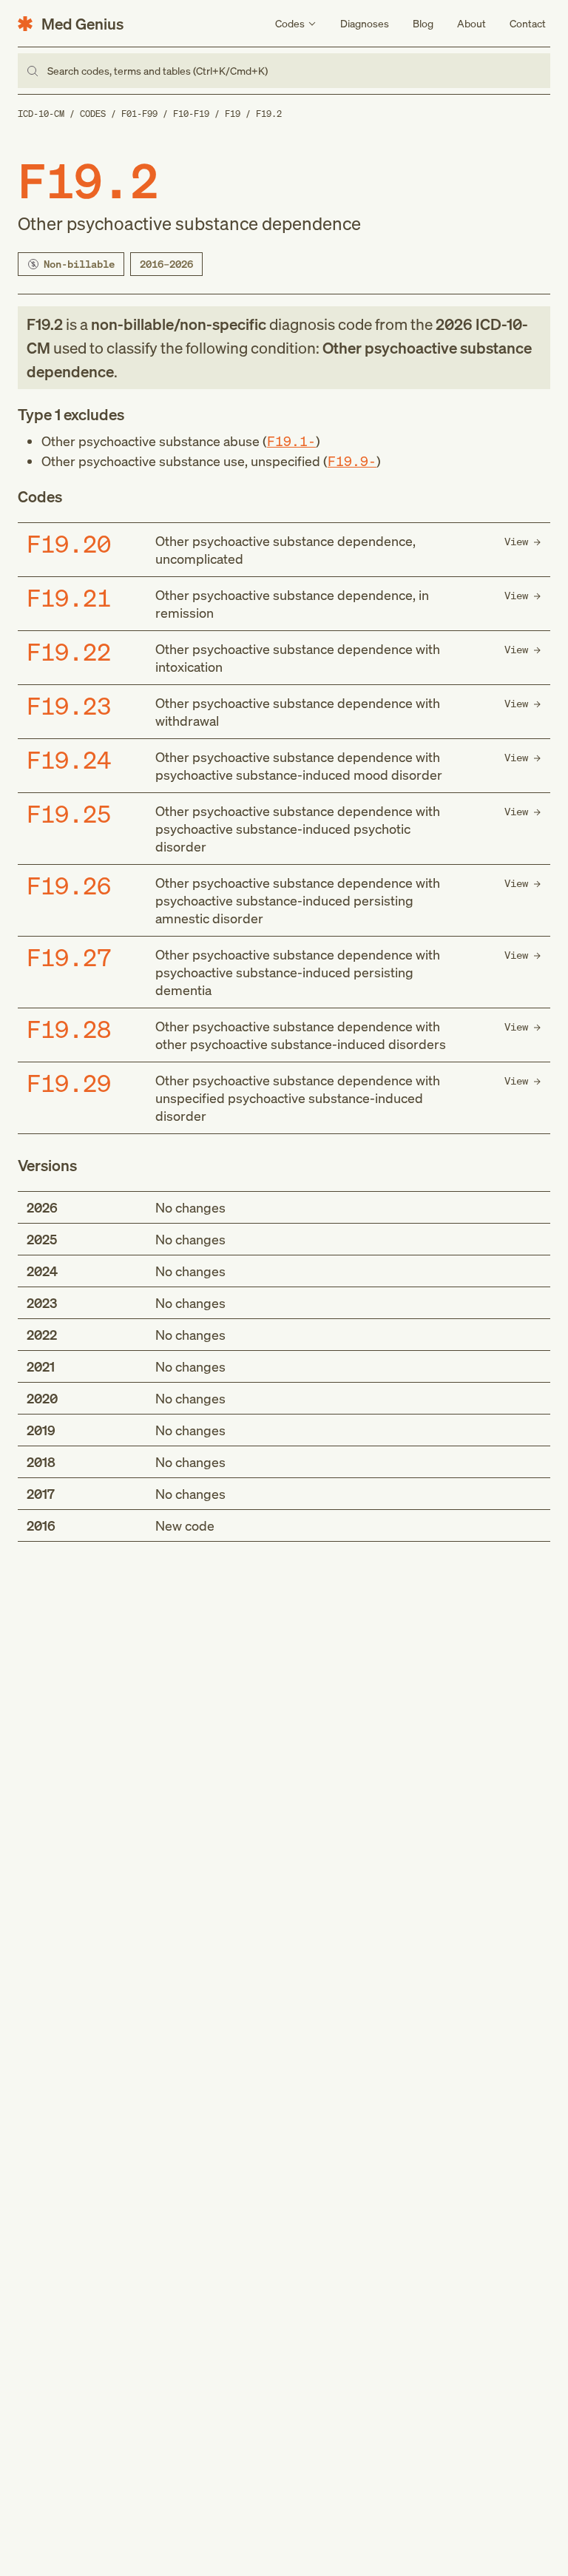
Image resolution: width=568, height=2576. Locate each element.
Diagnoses (365, 23)
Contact (528, 23)
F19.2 (269, 114)
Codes (93, 114)
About (471, 23)
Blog (423, 23)
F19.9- (352, 461)
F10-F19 (191, 114)
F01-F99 (139, 114)
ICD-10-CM (41, 114)
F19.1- (291, 441)
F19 (233, 114)
